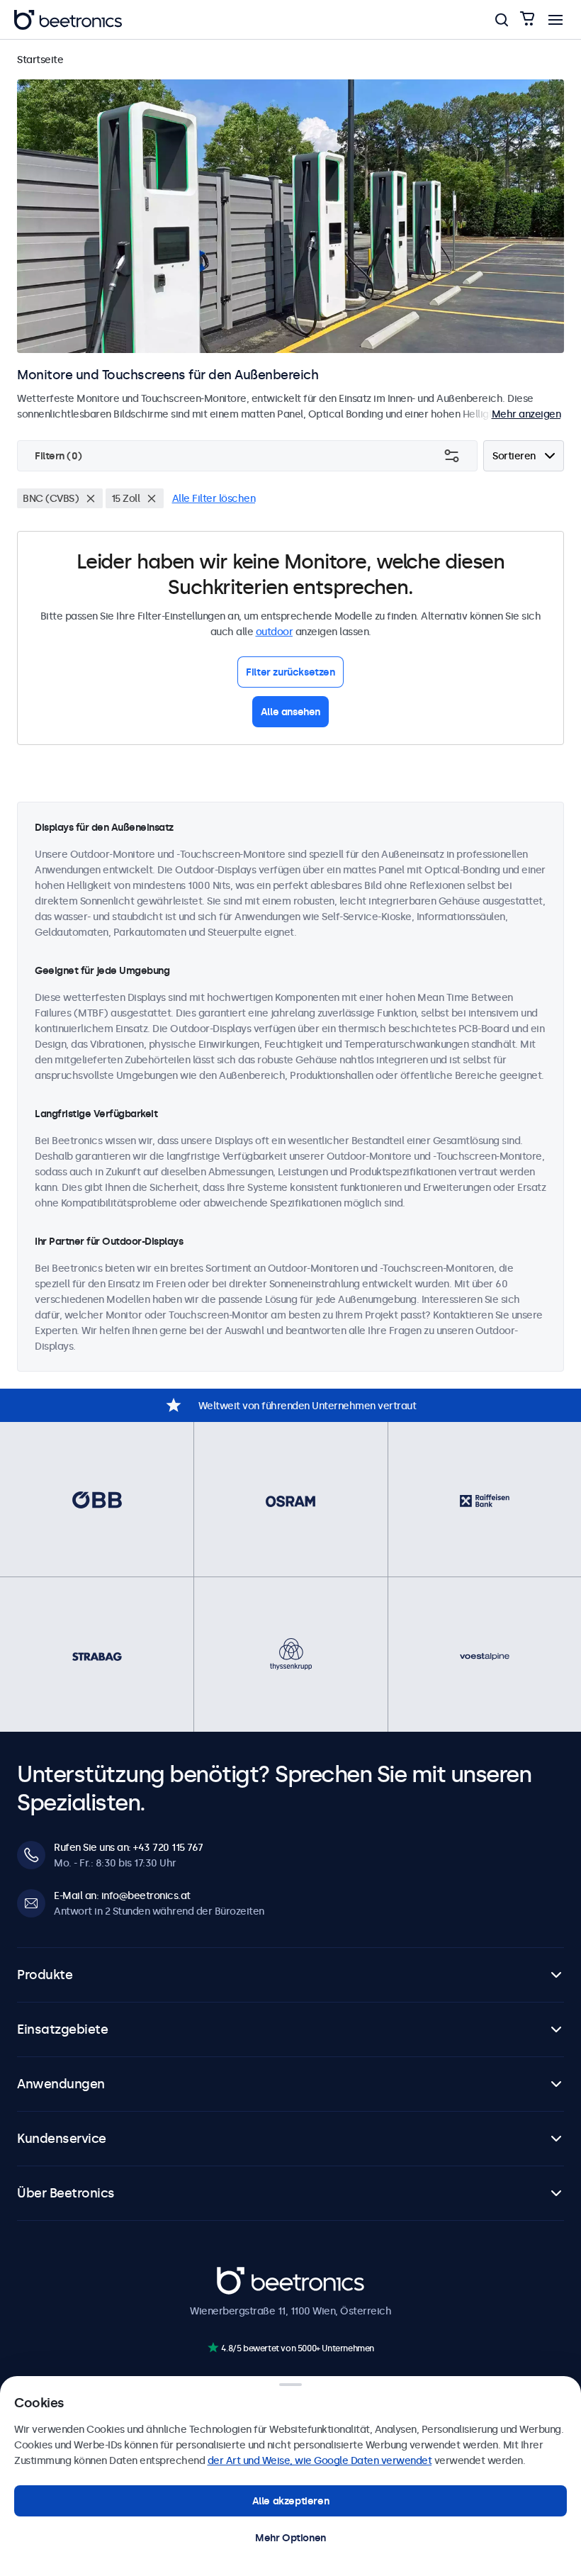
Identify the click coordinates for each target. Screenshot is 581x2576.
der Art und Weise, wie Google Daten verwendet (320, 2460)
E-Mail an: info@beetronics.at (122, 1895)
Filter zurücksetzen (290, 672)
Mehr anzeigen (526, 414)
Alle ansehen (290, 712)
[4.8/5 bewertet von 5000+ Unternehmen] (213, 2347)
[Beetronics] (68, 20)
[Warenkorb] (527, 19)
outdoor (275, 632)
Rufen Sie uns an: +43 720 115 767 (129, 1847)
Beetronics (242, 2274)
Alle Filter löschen (214, 498)
